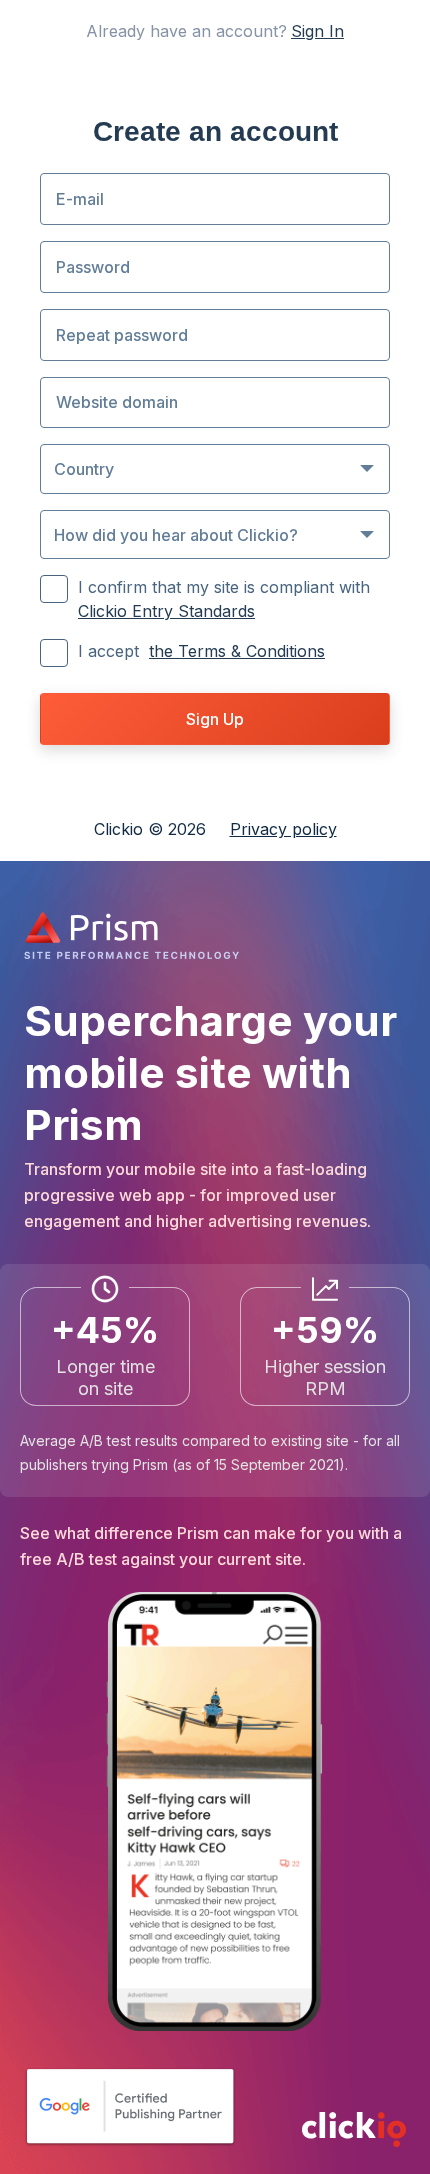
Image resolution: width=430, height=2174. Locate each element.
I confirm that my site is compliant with (226, 599)
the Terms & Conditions (237, 651)
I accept (201, 651)
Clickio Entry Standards (166, 611)
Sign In (317, 31)
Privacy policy (283, 829)
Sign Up (215, 719)
